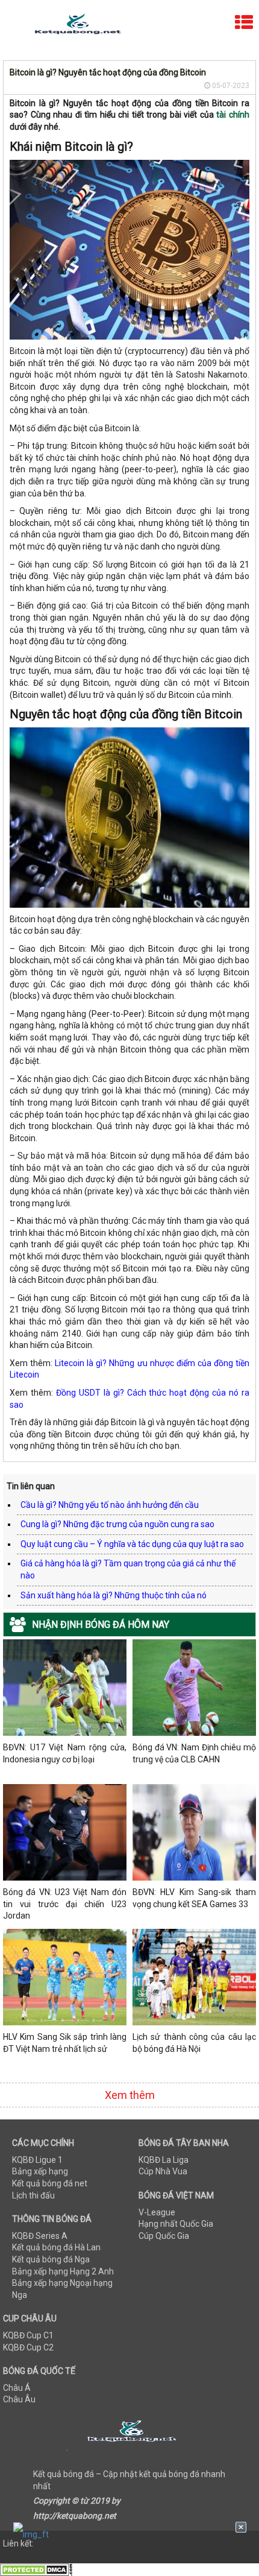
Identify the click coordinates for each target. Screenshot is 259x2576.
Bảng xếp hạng (40, 2171)
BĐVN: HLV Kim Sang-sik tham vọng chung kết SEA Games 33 (194, 1898)
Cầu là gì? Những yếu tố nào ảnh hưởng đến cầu (110, 1505)
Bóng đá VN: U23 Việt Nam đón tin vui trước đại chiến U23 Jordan (65, 1904)
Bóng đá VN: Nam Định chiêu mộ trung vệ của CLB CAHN (194, 1753)
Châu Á (17, 2388)
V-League (157, 2212)
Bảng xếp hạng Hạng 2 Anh (63, 2271)
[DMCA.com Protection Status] (36, 2569)
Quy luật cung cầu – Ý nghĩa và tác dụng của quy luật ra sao (132, 1544)
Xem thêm (130, 2095)
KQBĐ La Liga (164, 2160)
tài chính (233, 115)
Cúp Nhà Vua (163, 2171)
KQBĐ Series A (40, 2236)
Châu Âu (19, 2399)
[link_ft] (130, 2534)
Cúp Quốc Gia (164, 2236)
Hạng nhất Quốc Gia (176, 2224)
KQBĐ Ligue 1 (37, 2160)
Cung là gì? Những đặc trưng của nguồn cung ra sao (117, 1524)
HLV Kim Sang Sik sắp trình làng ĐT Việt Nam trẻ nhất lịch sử (65, 2043)
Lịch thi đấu (33, 2195)
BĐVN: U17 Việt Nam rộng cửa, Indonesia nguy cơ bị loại (65, 1753)
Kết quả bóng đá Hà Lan (56, 2247)
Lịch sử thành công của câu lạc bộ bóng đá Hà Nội (194, 2043)
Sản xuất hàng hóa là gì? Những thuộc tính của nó (114, 1595)
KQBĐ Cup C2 (28, 2347)
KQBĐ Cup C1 (28, 2335)
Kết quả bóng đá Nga (51, 2259)
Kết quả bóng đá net (50, 2183)
